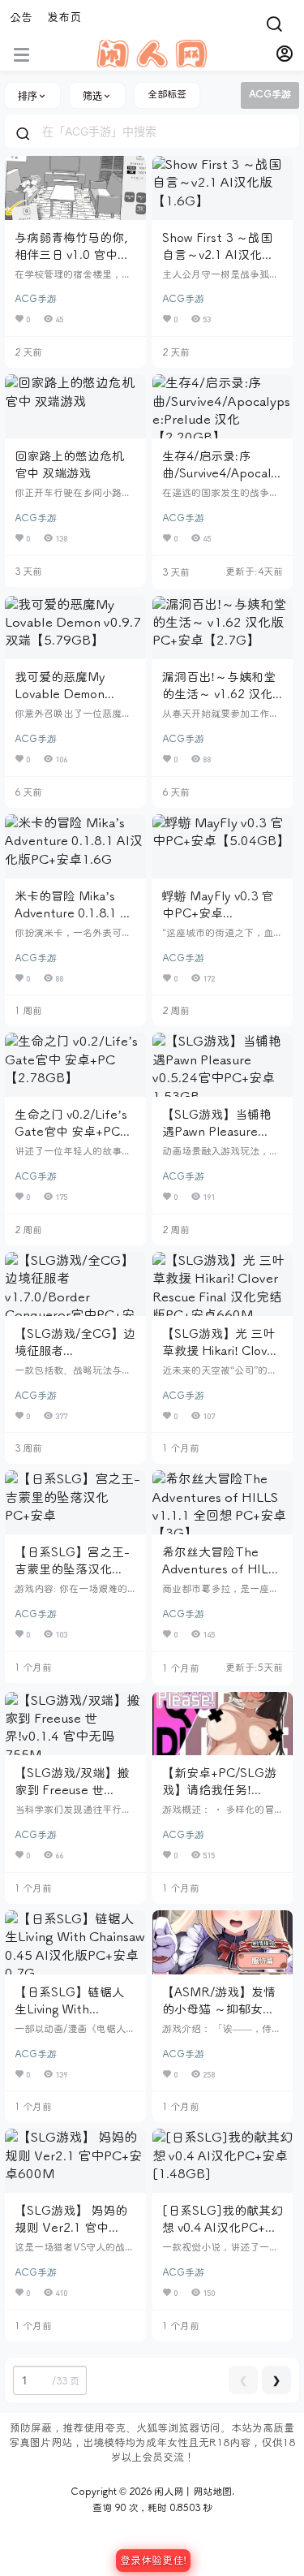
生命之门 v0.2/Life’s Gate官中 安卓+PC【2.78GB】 (71, 1132)
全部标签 (167, 95)
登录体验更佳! (153, 2561)
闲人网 (167, 2492)
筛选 (92, 96)
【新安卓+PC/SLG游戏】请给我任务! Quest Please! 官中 (219, 1790)
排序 (28, 96)
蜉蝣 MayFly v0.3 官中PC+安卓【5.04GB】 (218, 913)
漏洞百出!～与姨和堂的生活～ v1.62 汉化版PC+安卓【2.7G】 (219, 694)
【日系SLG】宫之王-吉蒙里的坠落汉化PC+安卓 (72, 1569)
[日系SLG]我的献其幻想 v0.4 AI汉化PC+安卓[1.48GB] (223, 2228)
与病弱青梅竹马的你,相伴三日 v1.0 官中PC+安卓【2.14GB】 (73, 255)
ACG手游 (36, 299)
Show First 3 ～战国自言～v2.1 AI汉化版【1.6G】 (218, 255)
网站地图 (212, 2492)
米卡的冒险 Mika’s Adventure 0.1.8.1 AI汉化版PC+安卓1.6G (73, 913)
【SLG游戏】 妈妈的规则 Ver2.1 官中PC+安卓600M (71, 2228)
